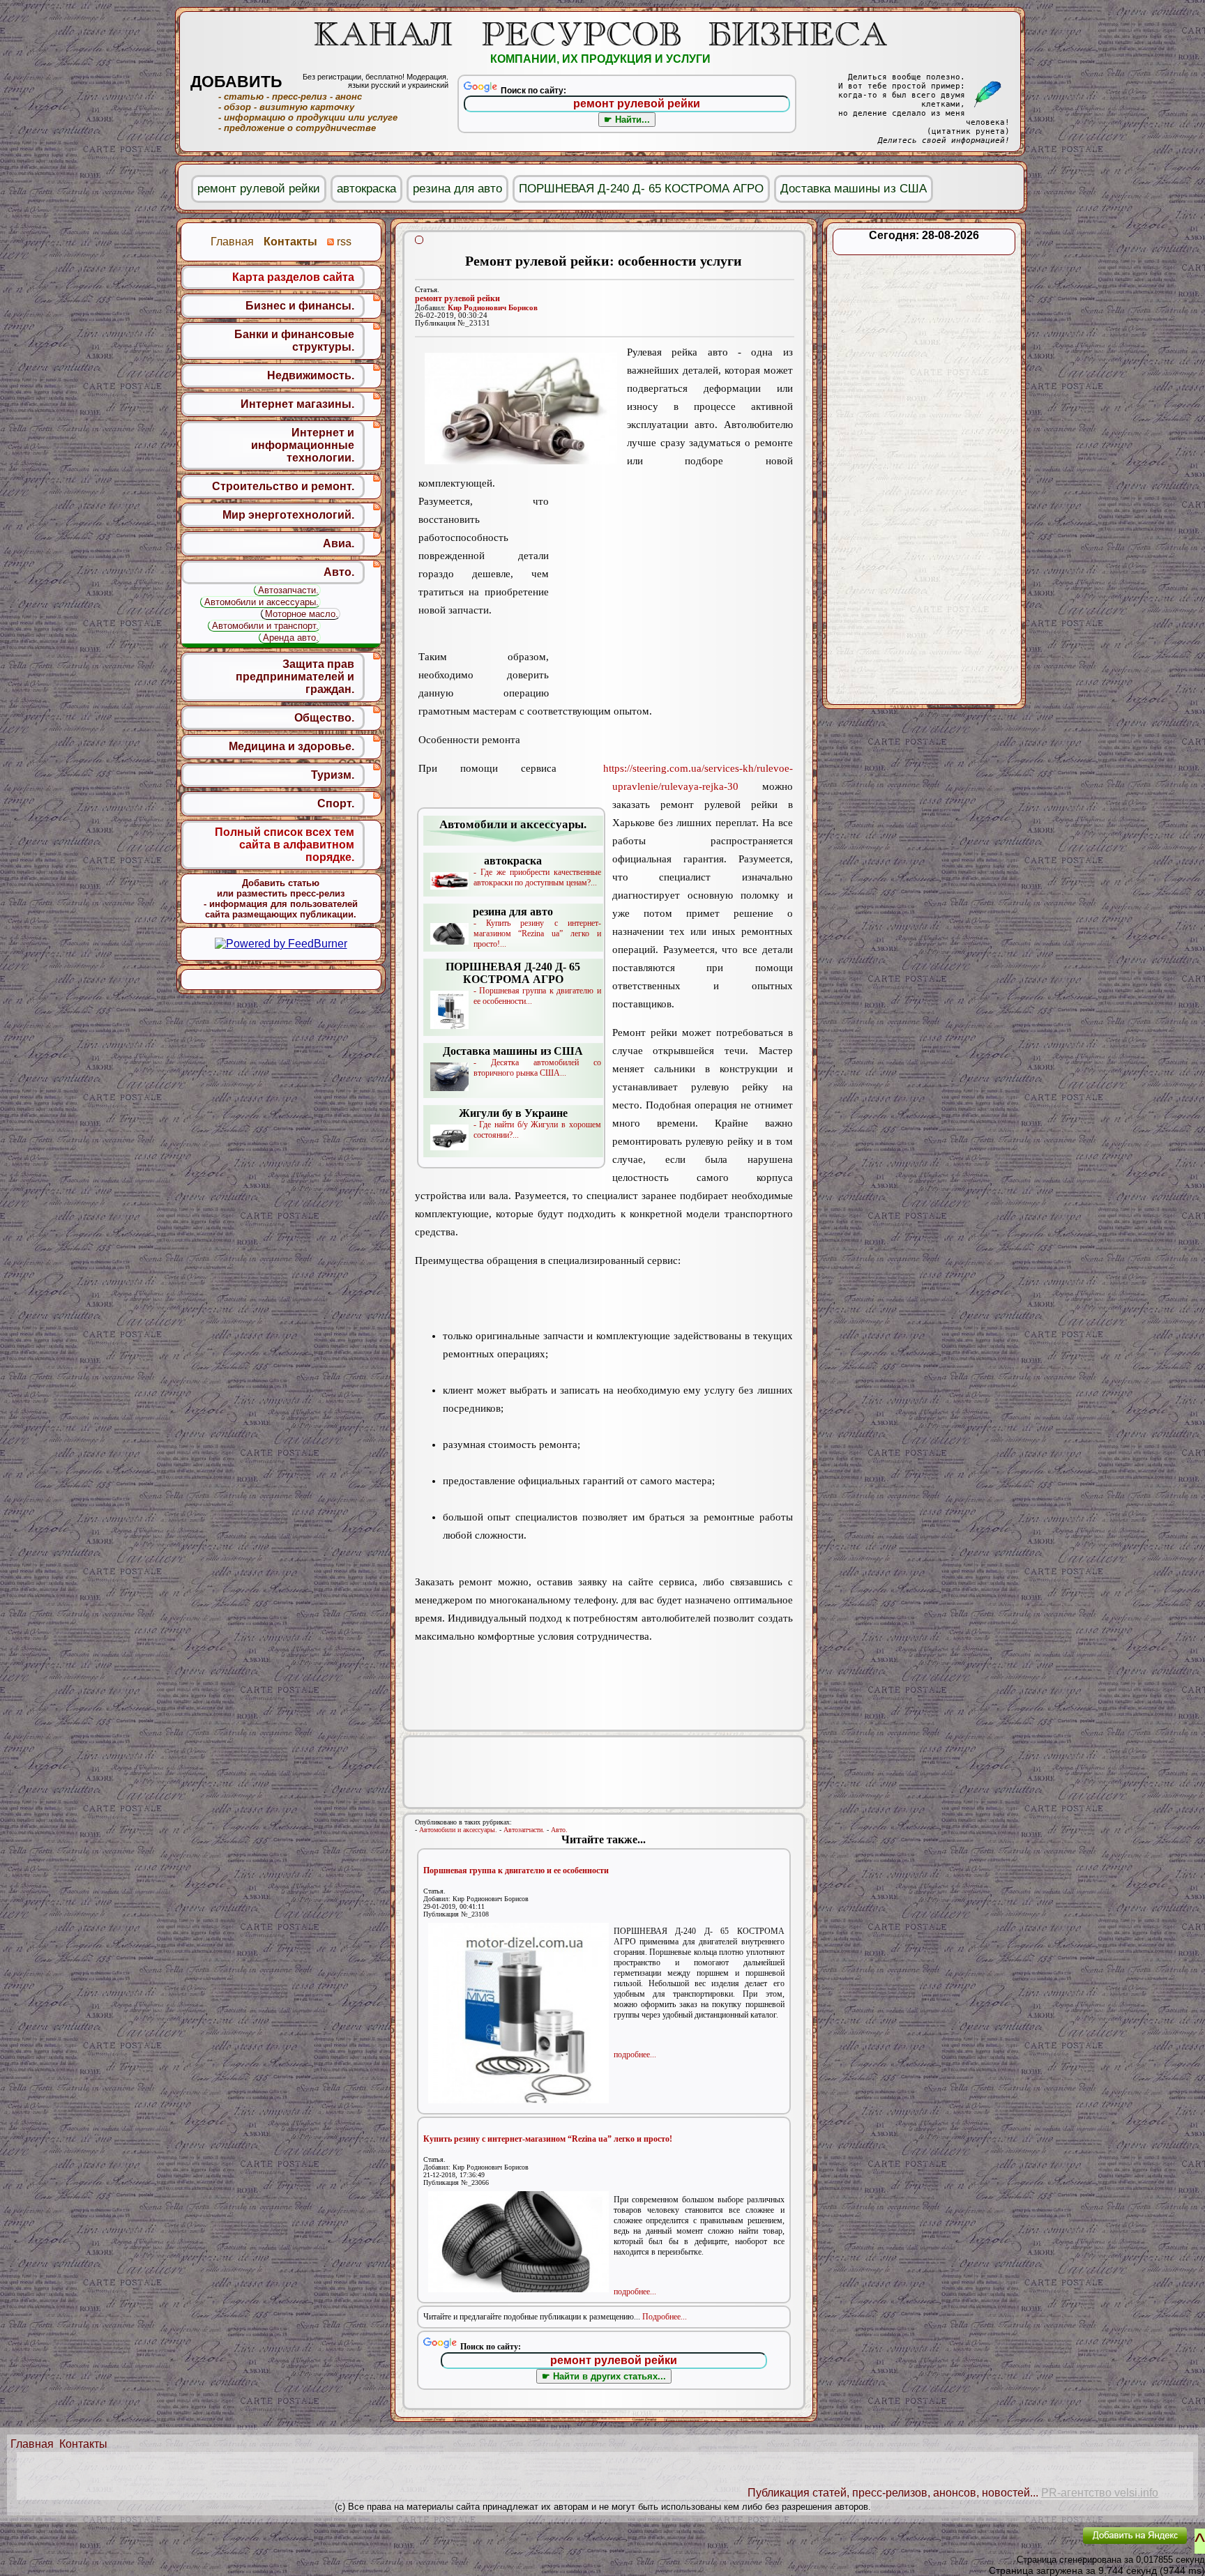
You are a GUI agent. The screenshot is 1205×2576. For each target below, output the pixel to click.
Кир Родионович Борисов (493, 308)
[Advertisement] (671, 582)
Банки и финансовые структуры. (294, 341)
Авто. (559, 1830)
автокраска (366, 189)
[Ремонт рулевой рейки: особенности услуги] (521, 409)
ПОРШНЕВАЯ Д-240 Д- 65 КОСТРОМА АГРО (641, 189)
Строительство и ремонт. (283, 486)
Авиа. (339, 543)
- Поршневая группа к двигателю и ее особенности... (523, 983)
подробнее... (635, 2055)
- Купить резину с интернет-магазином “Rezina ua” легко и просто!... (537, 927)
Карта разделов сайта (293, 277)
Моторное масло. (302, 614)
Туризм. (333, 775)
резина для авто (457, 189)
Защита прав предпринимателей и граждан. (295, 677)
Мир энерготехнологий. (288, 515)
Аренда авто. (291, 638)
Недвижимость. (311, 375)
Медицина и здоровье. (291, 746)
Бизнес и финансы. (300, 306)
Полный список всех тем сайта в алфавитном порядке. (285, 845)
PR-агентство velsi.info (1100, 2493)
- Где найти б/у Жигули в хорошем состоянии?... (530, 1123)
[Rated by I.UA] (1040, 2545)
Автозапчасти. (524, 1830)
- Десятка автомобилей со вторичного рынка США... (522, 1061)
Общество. (324, 718)
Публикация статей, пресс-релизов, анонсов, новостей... (893, 2493)
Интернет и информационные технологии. (303, 445)
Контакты (83, 2444)
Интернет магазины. (297, 404)
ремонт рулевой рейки (457, 298)
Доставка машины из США (854, 189)
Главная (32, 2444)
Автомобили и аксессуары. (458, 1830)
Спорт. (336, 803)
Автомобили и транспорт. (265, 626)
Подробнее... (665, 2317)
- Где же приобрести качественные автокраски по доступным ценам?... (537, 871)
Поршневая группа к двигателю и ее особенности (516, 1870)
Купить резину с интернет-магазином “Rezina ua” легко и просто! (548, 2139)
